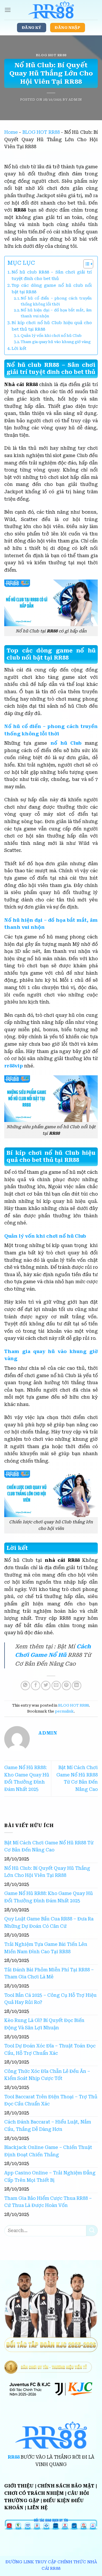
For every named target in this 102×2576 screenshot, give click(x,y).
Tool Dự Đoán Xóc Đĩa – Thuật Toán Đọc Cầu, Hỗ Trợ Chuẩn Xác (50, 2050)
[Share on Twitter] (46, 1686)
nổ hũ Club (66, 743)
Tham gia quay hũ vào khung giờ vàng (56, 342)
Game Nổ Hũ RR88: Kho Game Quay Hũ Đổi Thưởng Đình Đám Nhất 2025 (49, 1897)
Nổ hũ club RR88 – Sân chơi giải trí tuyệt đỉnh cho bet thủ (52, 275)
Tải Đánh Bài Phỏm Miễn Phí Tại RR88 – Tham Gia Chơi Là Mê (49, 1973)
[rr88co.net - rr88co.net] (51, 10)
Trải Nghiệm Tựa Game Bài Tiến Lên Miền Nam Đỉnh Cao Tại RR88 (46, 1948)
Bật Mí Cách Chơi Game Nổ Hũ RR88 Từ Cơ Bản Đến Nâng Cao (49, 1846)
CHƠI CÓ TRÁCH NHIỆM (34, 2493)
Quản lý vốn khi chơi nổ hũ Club (51, 336)
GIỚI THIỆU (19, 2486)
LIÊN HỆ (37, 2508)
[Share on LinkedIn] (77, 1686)
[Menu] (8, 10)
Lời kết (19, 349)
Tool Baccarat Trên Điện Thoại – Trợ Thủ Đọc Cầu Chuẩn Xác (51, 2100)
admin (75, 100)
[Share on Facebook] (36, 1686)
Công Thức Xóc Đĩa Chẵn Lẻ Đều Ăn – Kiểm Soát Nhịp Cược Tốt (47, 2075)
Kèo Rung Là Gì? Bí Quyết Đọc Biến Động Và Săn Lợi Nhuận (44, 2024)
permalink (64, 1711)
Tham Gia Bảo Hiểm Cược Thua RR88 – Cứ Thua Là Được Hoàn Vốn (48, 2202)
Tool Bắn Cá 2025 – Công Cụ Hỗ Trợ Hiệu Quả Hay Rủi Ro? (50, 1999)
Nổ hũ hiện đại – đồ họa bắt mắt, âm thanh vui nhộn (56, 313)
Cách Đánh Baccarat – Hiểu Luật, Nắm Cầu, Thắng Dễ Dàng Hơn (48, 2126)
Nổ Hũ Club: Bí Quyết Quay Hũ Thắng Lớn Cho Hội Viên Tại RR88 (47, 1872)
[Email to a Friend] (56, 1686)
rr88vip (14, 1066)
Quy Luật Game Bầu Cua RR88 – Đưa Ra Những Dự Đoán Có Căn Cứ (49, 1923)
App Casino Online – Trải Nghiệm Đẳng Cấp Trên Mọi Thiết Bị (50, 2177)
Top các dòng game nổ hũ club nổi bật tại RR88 (52, 289)
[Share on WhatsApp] (25, 1686)
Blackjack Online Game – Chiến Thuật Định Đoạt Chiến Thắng (48, 2151)
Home (11, 132)
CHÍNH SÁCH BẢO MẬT (66, 2486)
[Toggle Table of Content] (85, 264)
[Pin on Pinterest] (66, 1686)
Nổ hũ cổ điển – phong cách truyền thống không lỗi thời (56, 301)
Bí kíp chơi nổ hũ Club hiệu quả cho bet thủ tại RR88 (52, 326)
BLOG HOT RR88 (51, 55)
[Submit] (92, 2231)
